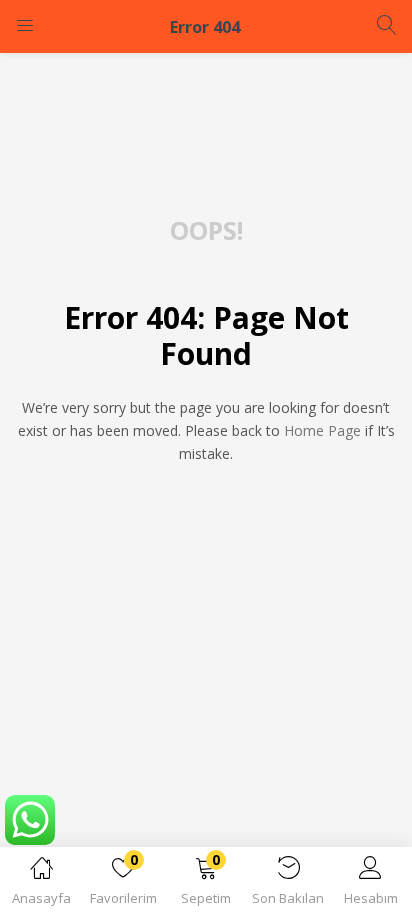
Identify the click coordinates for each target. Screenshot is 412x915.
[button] (206, 884)
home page (322, 430)
